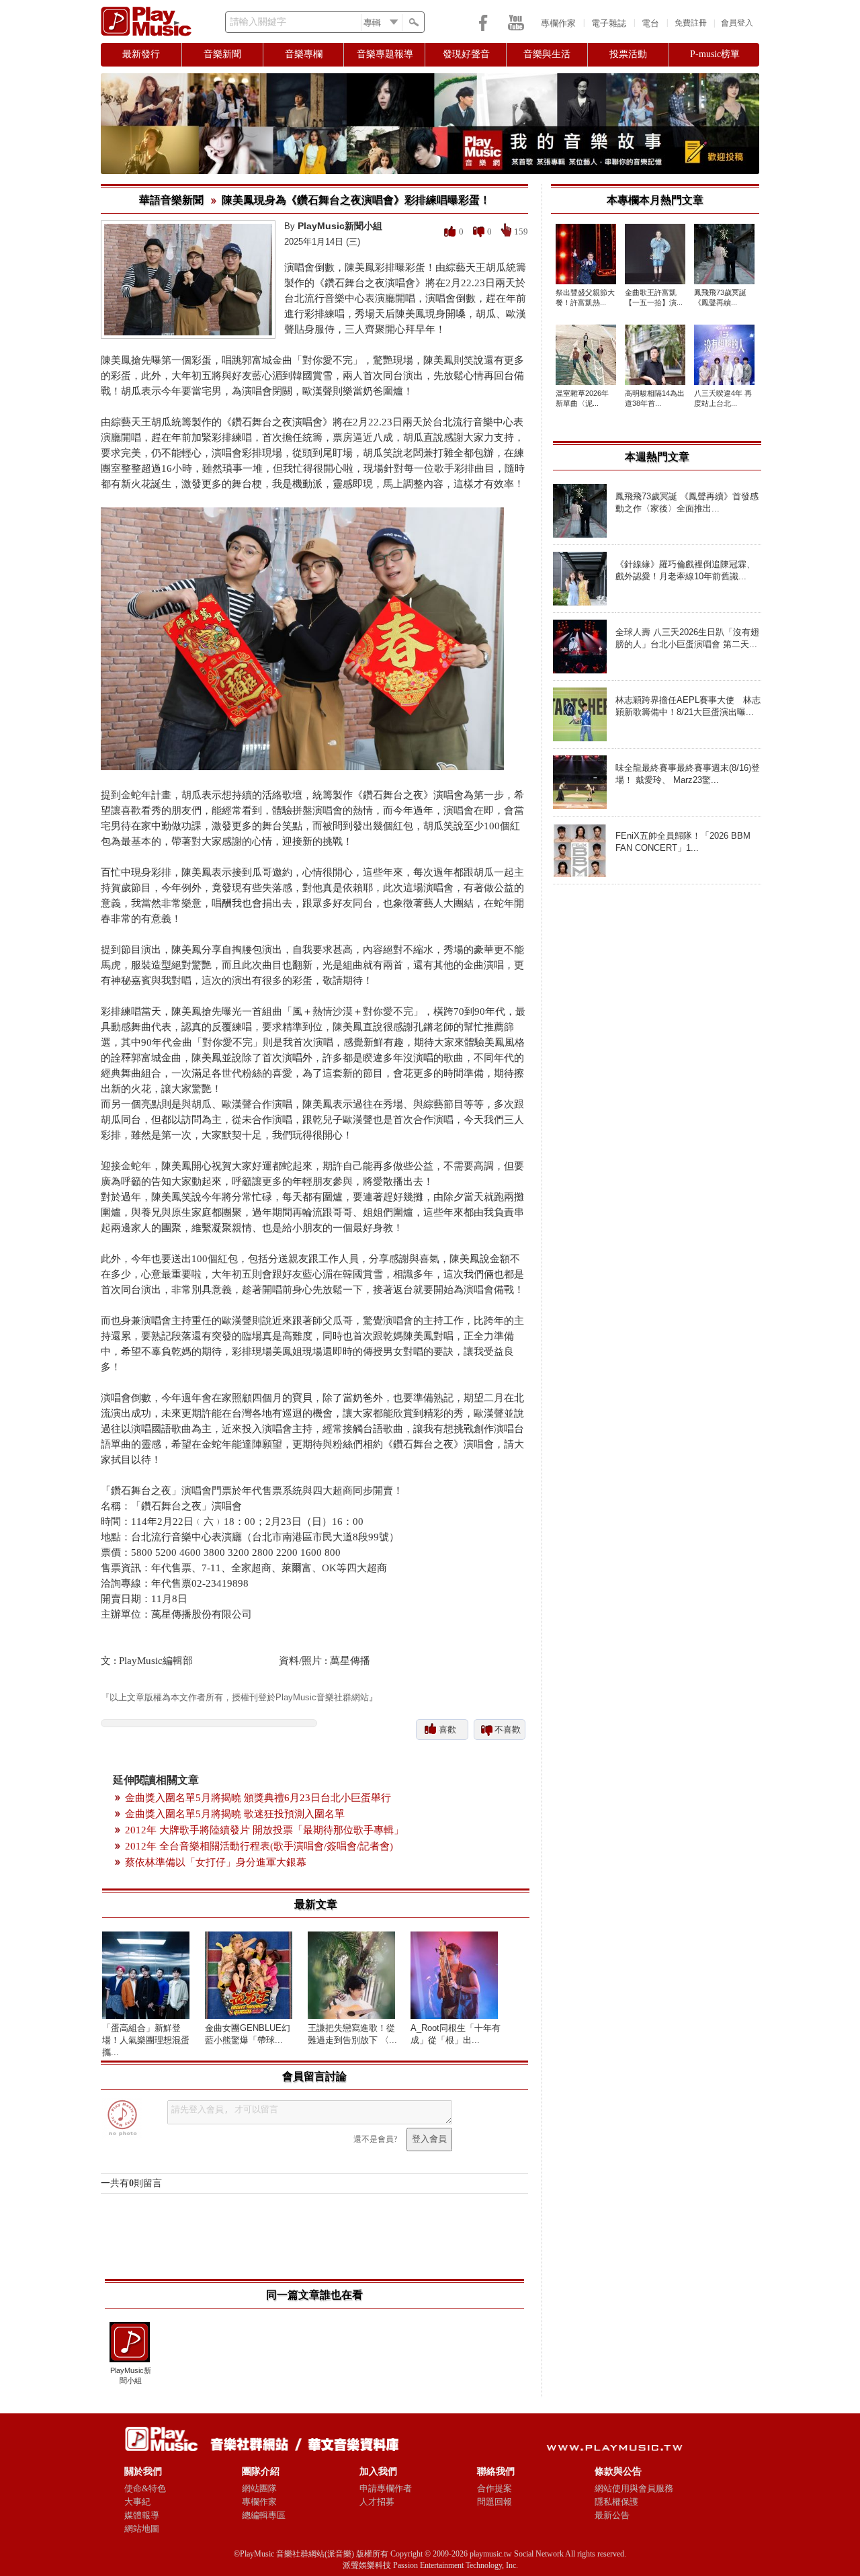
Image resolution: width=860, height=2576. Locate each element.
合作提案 (494, 2488)
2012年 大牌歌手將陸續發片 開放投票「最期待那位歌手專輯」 (264, 1830)
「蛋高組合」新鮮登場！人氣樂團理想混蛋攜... (146, 2040)
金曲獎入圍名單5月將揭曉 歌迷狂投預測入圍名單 (235, 1814)
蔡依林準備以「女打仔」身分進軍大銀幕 (216, 1862)
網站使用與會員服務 (634, 2488)
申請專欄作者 (386, 2488)
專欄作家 (558, 23)
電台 (650, 23)
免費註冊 (691, 23)
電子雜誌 (609, 23)
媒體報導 (142, 2515)
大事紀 (137, 2502)
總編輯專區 (264, 2515)
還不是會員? (375, 2139)
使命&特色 (145, 2488)
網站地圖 (142, 2529)
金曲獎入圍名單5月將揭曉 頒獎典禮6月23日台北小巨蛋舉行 (258, 1798)
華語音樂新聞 (171, 200)
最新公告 (612, 2515)
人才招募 (377, 2502)
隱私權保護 (616, 2502)
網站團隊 (259, 2488)
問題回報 (494, 2502)
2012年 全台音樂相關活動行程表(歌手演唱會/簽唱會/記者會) (259, 1846)
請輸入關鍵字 (258, 22)
